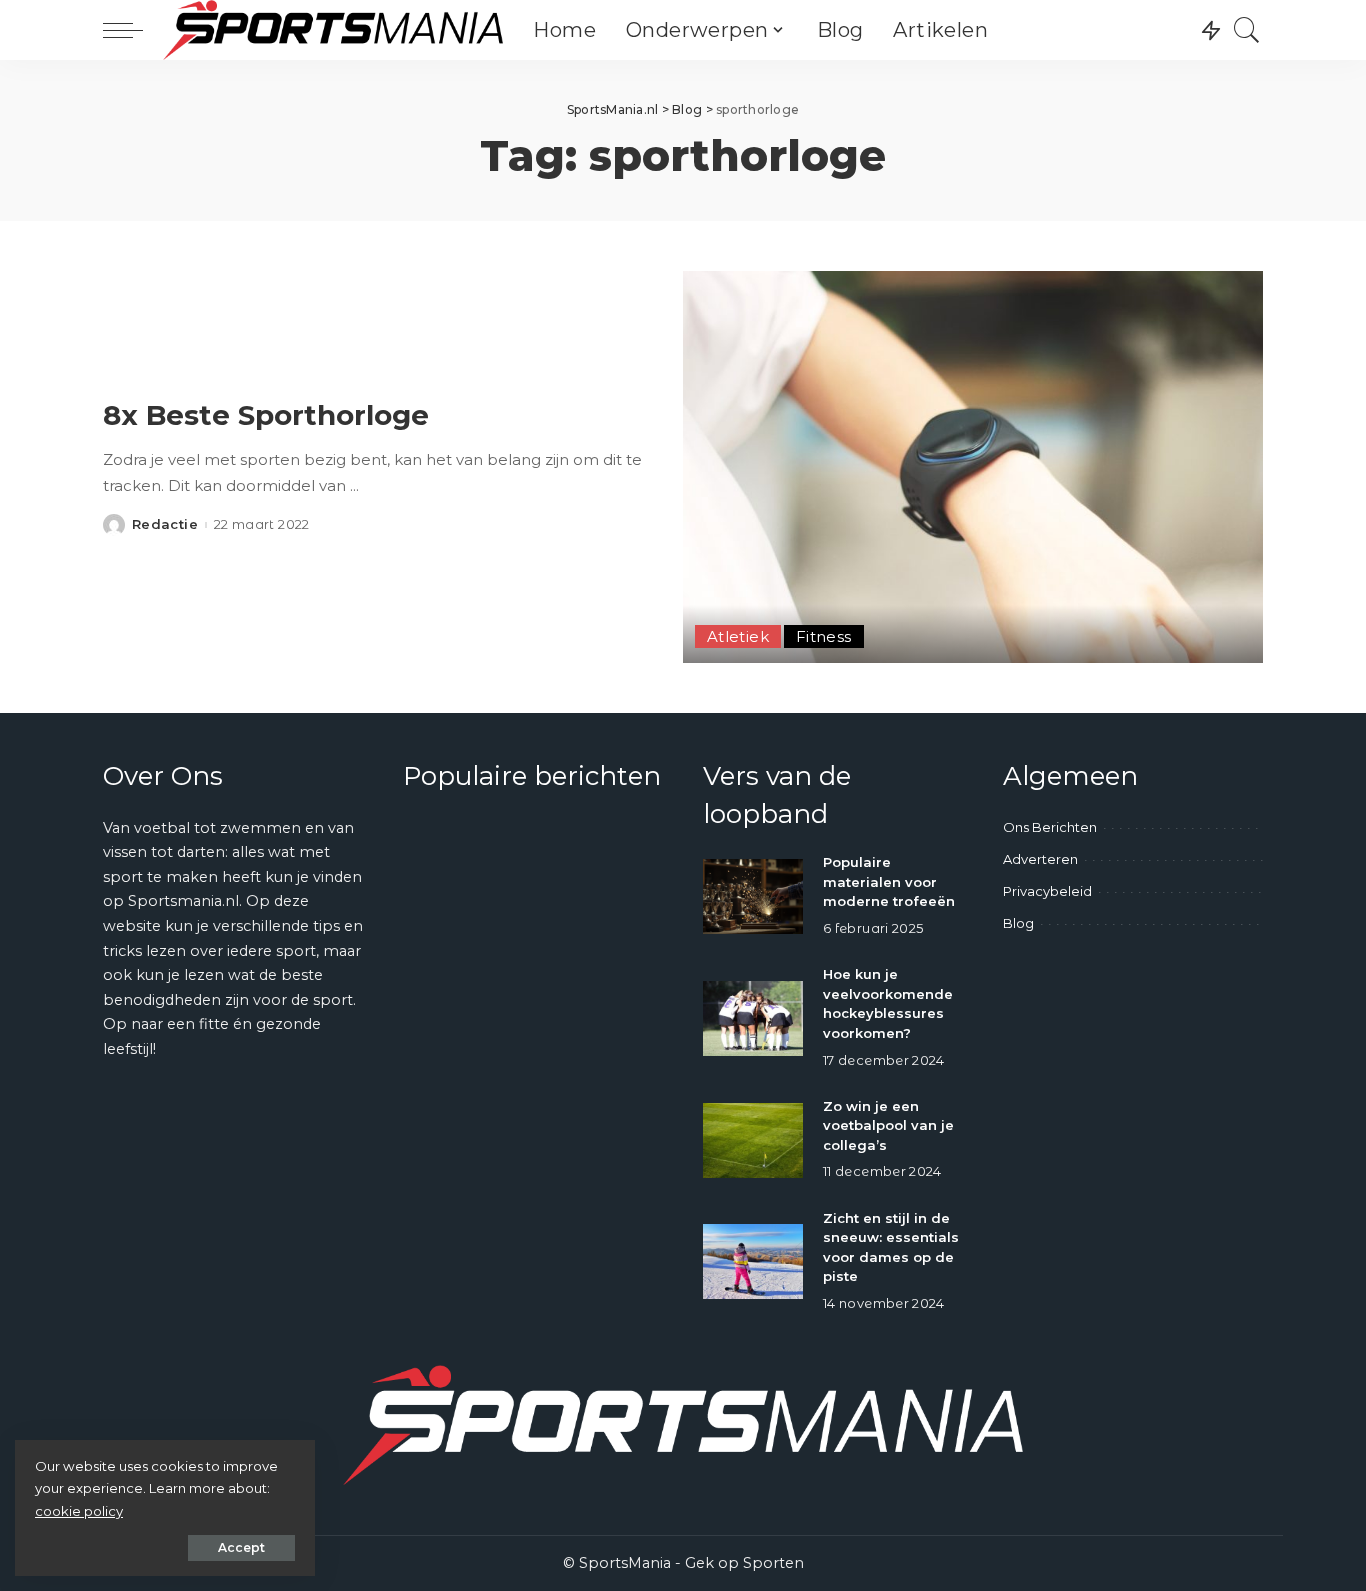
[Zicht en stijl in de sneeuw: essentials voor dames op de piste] (753, 1261)
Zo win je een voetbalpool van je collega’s (888, 1125)
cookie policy (79, 1511)
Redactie (165, 524)
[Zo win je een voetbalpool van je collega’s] (753, 1140)
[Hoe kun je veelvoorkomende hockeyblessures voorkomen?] (753, 1018)
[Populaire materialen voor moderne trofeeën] (753, 896)
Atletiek (738, 636)
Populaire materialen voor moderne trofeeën (889, 881)
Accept (241, 1547)
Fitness (824, 636)
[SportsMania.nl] (333, 30)
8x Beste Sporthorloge (266, 415)
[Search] (1247, 30)
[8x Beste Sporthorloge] (973, 467)
